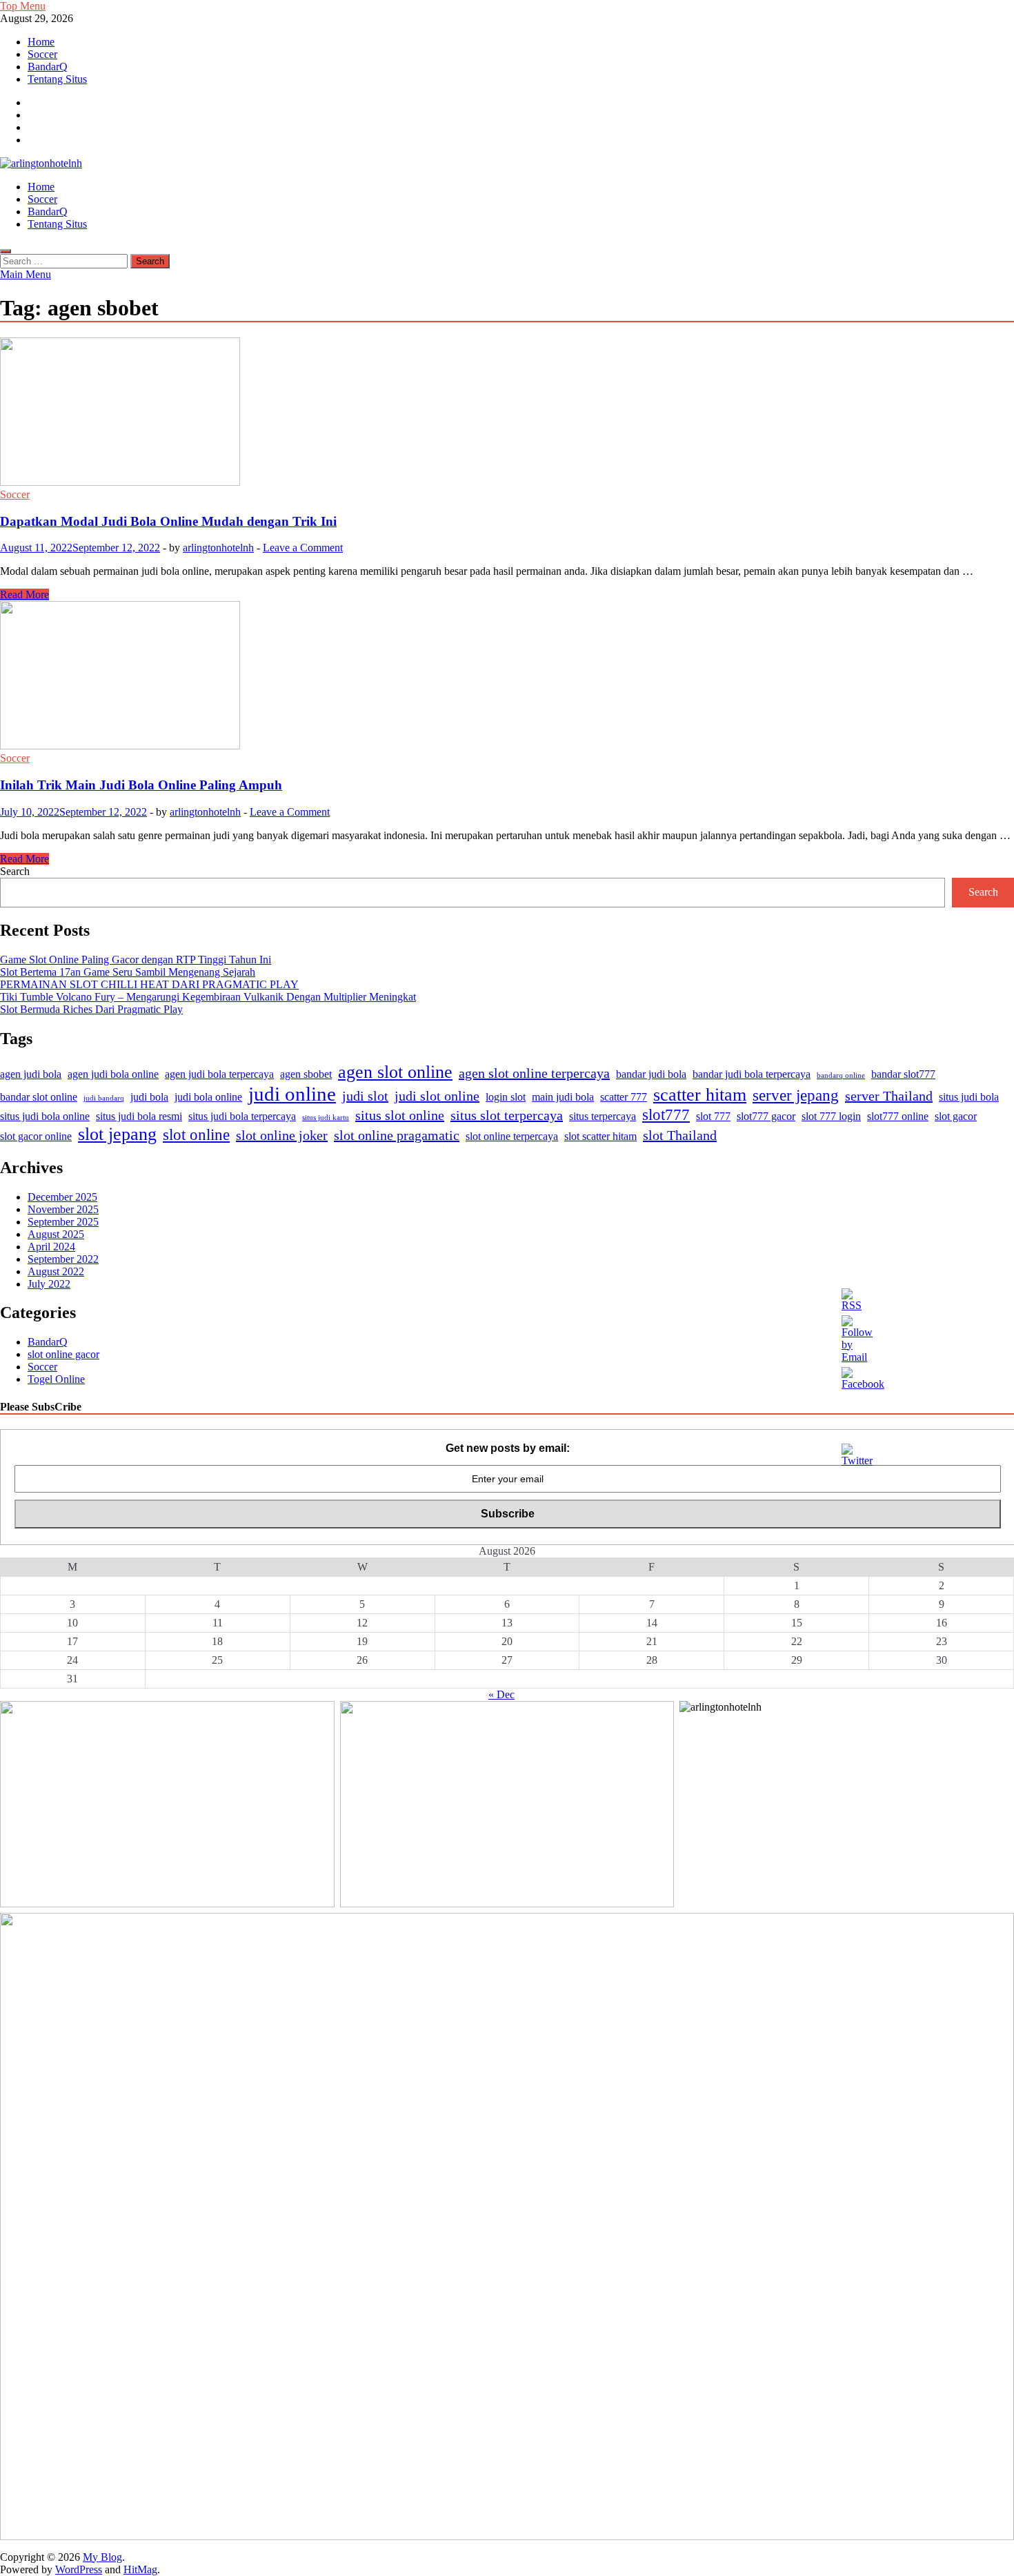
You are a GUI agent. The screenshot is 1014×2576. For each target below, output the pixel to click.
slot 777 (713, 1117)
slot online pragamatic (397, 1135)
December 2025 (62, 1197)
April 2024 (51, 1247)
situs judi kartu (326, 1118)
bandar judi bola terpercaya (752, 1074)
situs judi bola (969, 1097)
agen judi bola (31, 1074)
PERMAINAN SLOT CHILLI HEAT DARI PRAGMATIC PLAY (149, 984)
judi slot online (437, 1096)
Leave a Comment (303, 548)
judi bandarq (104, 1098)
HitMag (140, 2569)
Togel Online (56, 1379)
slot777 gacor (766, 1117)
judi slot (365, 1096)
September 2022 (63, 1259)
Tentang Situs (57, 79)
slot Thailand (680, 1135)
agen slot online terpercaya (534, 1073)
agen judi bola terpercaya (219, 1074)
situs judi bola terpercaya (242, 1117)
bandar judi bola (651, 1074)
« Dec (501, 1694)
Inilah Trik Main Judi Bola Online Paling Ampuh (141, 785)
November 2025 (63, 1209)
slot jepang (117, 1134)
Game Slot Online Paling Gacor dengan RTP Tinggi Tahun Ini (136, 960)
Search (15, 871)
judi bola (149, 1097)
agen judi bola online (113, 1074)
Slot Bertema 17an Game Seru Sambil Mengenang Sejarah (128, 972)
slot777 (666, 1114)
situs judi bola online (45, 1117)
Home (41, 42)
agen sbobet (306, 1074)
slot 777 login (831, 1117)
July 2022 (49, 1284)
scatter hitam (700, 1095)
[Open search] (6, 251)
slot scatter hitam (600, 1137)
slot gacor (956, 1117)
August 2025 (56, 1234)
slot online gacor (63, 1354)
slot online (196, 1134)
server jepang (796, 1095)
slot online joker (282, 1135)
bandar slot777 (903, 1074)
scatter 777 (624, 1097)
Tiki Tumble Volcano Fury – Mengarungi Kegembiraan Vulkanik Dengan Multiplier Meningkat (208, 997)
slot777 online (898, 1117)
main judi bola (563, 1097)
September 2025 (63, 1222)
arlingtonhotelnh (218, 548)
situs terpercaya (603, 1117)
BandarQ (48, 67)
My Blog (102, 2557)
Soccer (42, 54)
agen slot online (395, 1072)
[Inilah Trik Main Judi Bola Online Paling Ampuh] (507, 677)
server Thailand (889, 1096)
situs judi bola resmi (139, 1117)
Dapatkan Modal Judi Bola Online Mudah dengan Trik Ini (168, 521)
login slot (506, 1097)
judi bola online (208, 1097)
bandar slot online (39, 1097)
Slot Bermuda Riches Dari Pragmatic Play (91, 1009)
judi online (292, 1094)
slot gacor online (36, 1137)
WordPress (79, 2569)
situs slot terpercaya (507, 1115)
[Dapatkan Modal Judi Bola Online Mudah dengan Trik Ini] (507, 413)
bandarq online (841, 1075)
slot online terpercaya (512, 1137)
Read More (24, 594)
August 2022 (56, 1271)
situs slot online (400, 1115)
